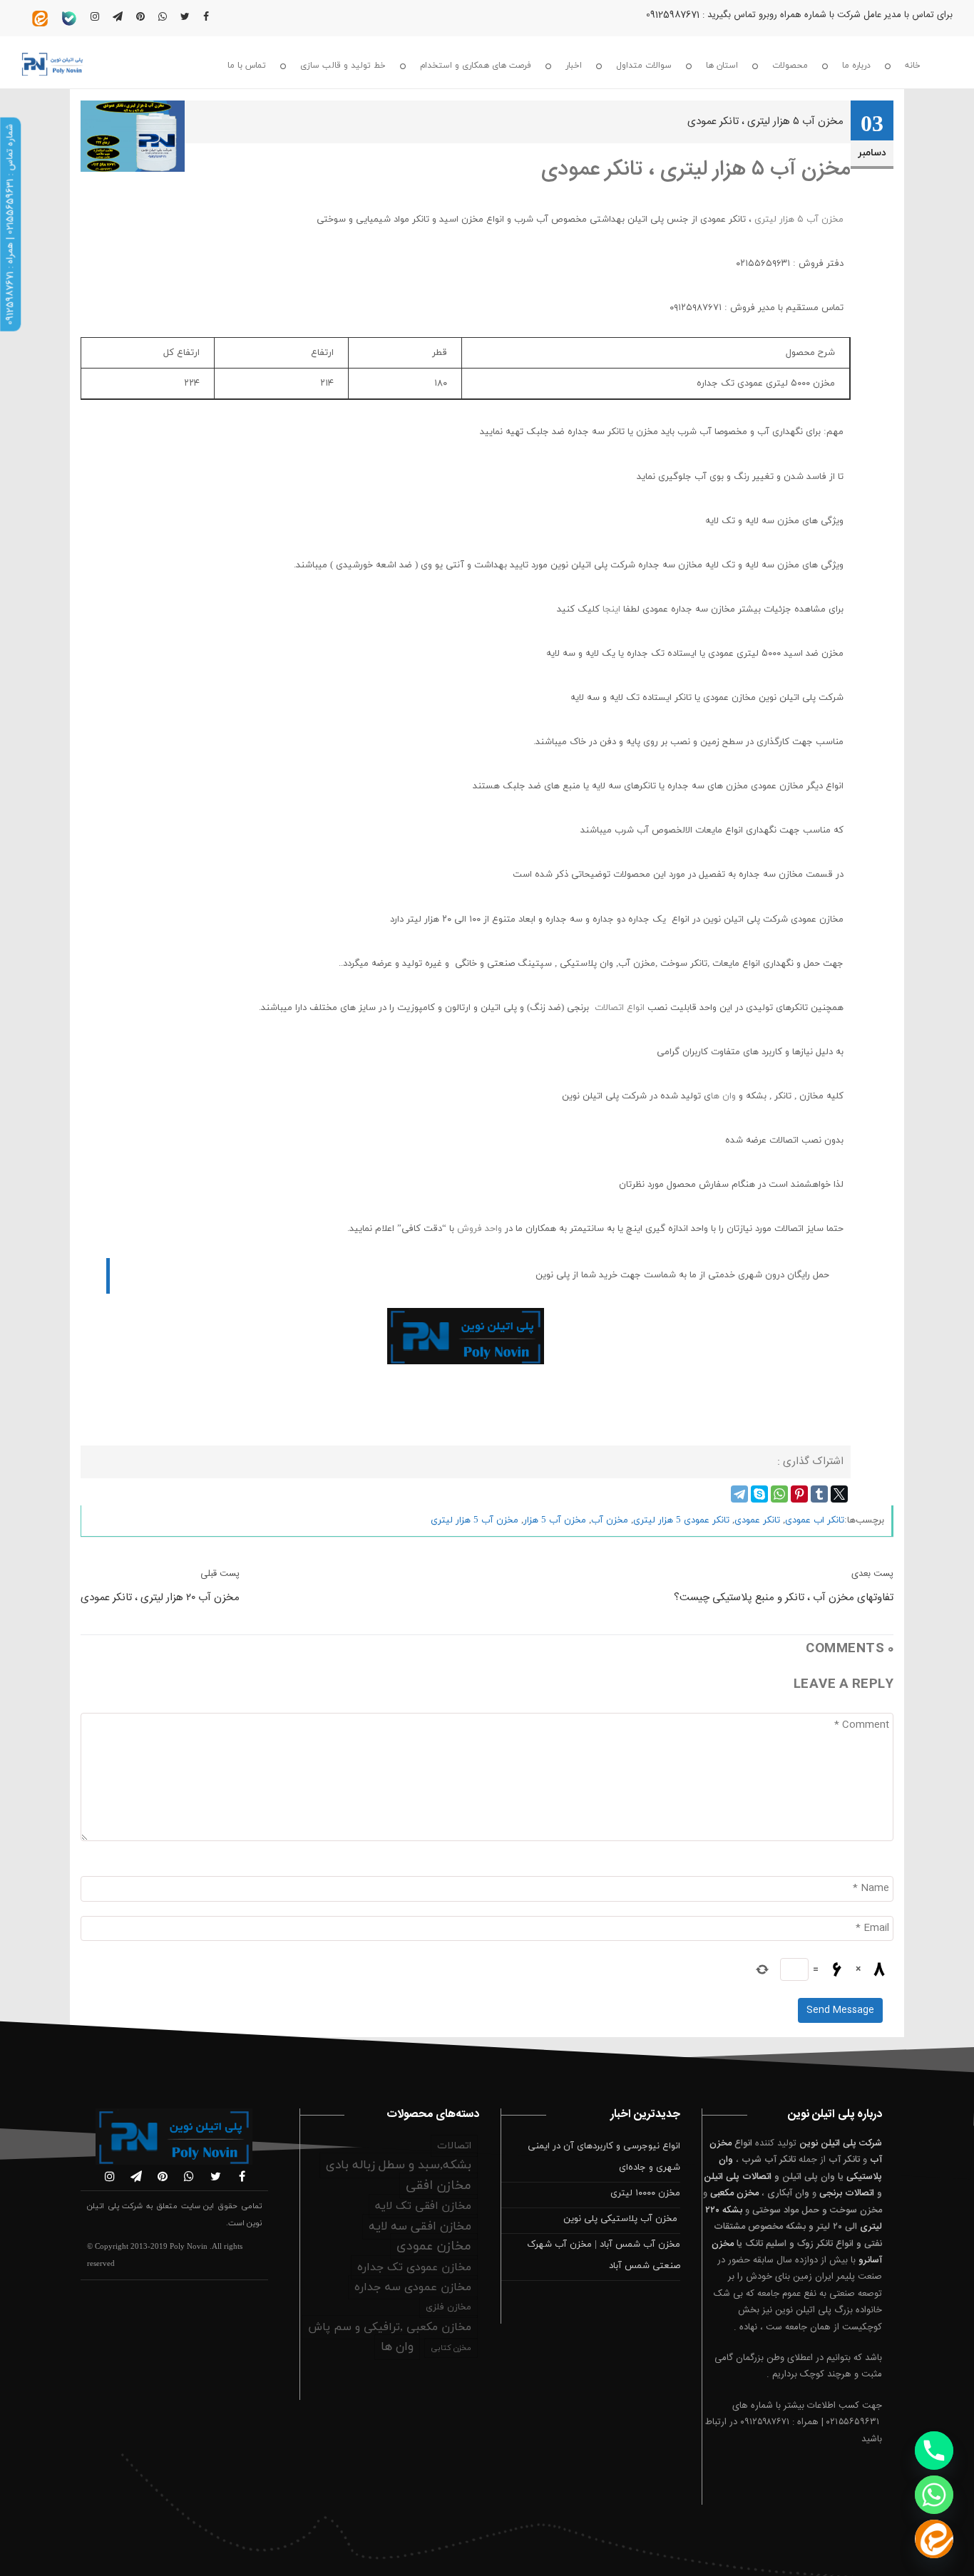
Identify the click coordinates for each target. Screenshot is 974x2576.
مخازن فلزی (448, 2307)
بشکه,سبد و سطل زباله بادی (399, 2165)
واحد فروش (481, 1229)
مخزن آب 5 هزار (555, 1520)
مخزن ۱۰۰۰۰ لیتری (645, 2193)
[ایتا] (934, 2539)
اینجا (613, 609)
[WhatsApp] (779, 1494)
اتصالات (454, 2146)
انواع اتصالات (620, 1008)
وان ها (723, 1096)
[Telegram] (739, 1494)
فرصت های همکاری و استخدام (476, 66)
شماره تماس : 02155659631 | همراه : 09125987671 (10, 225)
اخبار (574, 66)
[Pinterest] (799, 1494)
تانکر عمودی (757, 1520)
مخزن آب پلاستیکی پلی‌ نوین (622, 2219)
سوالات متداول (644, 66)
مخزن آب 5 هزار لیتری (475, 1520)
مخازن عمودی (434, 2246)
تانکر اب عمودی (815, 1520)
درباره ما (856, 66)
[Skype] (759, 1494)
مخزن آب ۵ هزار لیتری (799, 220)
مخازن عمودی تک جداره (414, 2267)
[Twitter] (839, 1494)
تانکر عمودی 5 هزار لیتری (681, 1520)
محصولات (790, 66)
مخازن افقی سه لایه (420, 2227)
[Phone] (934, 2451)
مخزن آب (610, 1520)
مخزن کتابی (451, 2348)
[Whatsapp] (934, 2495)
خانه (913, 66)
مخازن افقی (439, 2186)
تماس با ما (247, 66)
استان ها (722, 66)
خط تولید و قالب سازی (343, 66)
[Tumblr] (819, 1494)
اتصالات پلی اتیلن (738, 2177)
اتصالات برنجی (847, 2193)
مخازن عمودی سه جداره (413, 2287)
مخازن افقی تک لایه (423, 2206)
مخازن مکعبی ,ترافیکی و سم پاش (390, 2327)
